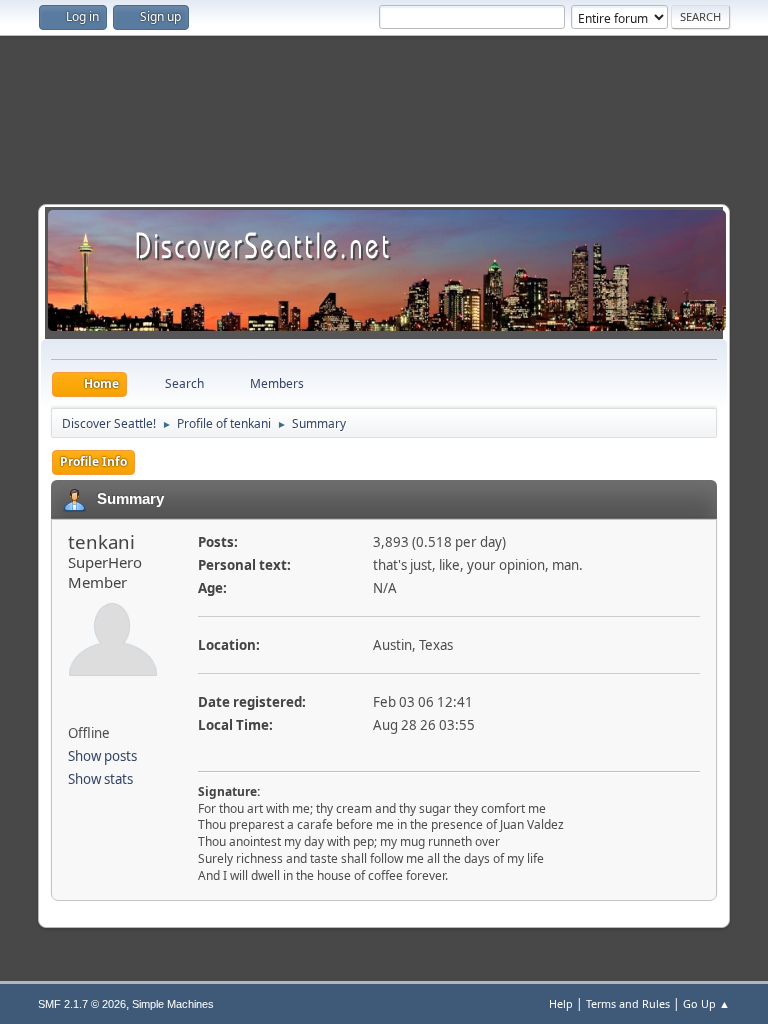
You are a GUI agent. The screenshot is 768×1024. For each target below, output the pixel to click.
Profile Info (93, 461)
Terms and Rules (628, 1003)
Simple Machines (173, 1004)
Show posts (102, 756)
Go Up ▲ (706, 1003)
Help (561, 1003)
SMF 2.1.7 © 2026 (82, 1004)
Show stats (100, 779)
